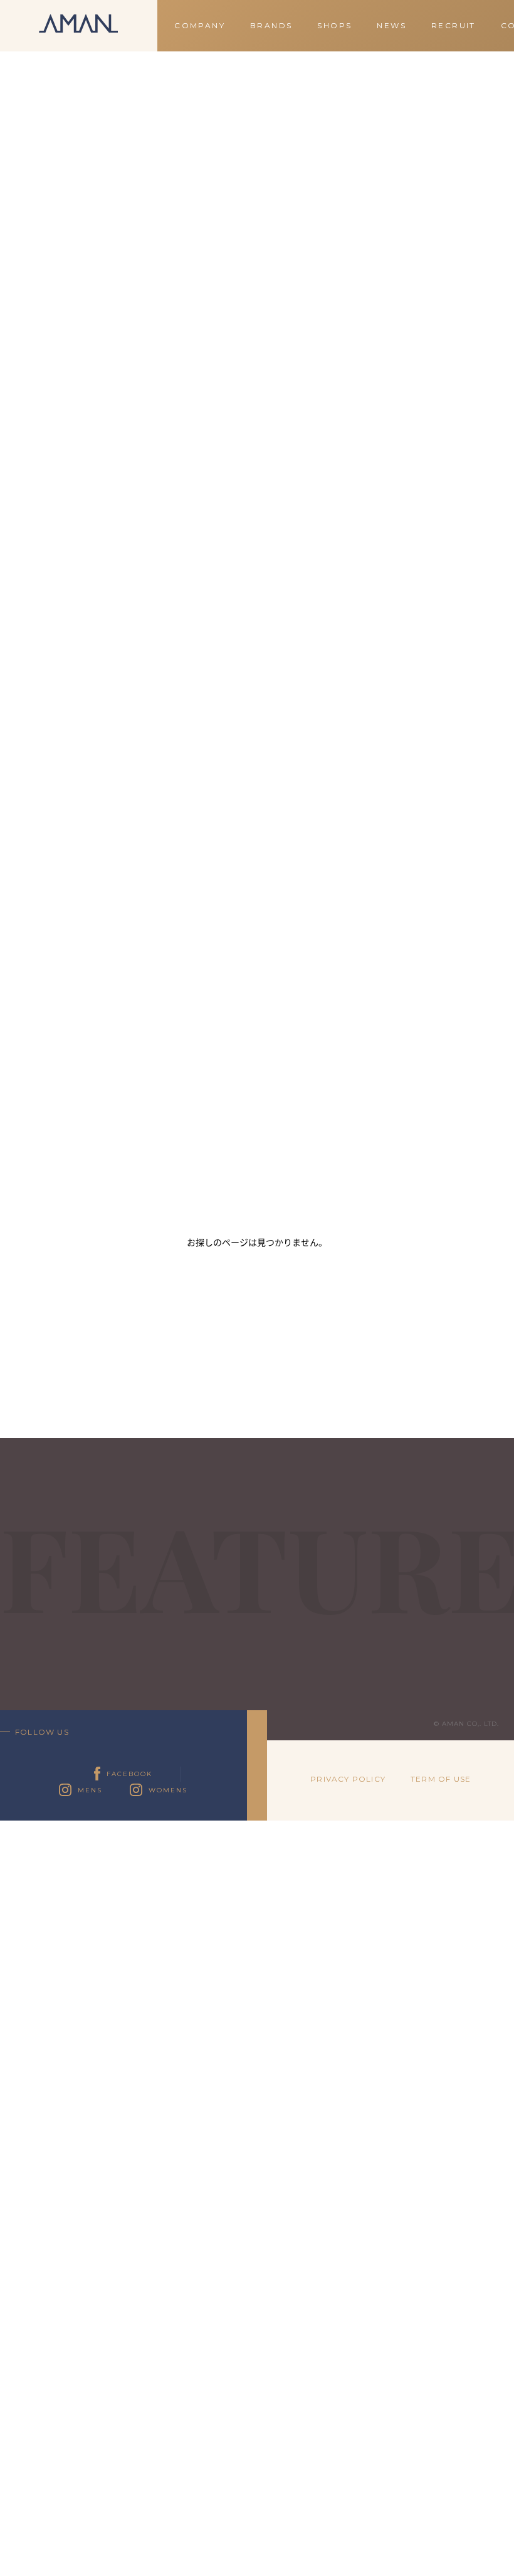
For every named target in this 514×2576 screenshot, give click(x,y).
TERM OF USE (441, 1779)
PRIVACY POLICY (348, 1779)
